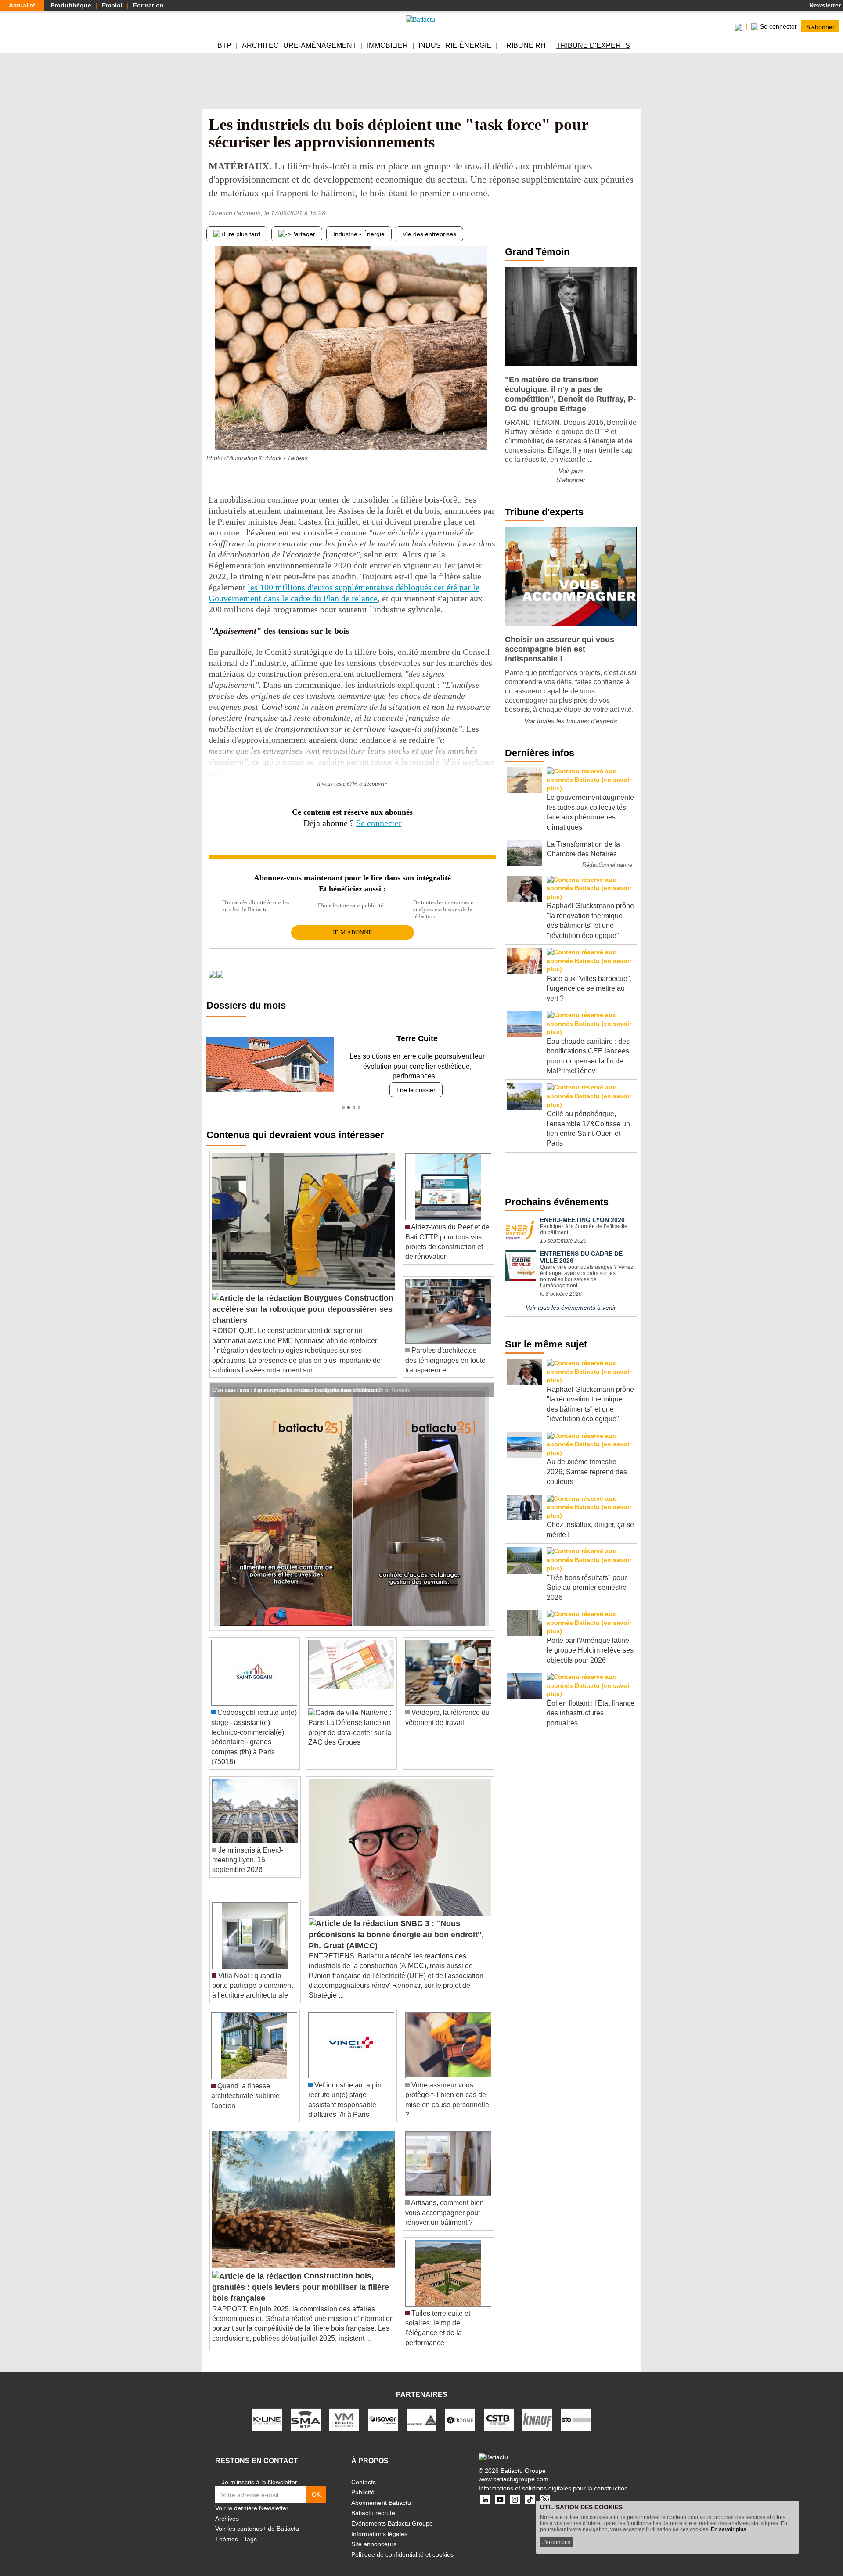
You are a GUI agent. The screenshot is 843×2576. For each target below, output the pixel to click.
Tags (250, 2529)
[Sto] (576, 2409)
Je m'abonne (352, 932)
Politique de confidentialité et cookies (402, 2544)
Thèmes (227, 2529)
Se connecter (379, 823)
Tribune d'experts (593, 45)
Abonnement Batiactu (381, 2493)
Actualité (22, 5)
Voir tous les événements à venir (571, 1308)
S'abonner (820, 26)
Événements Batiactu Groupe (392, 2514)
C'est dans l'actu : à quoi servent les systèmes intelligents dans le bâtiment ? (297, 1380)
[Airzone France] (460, 2409)
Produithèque (71, 5)
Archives (227, 2508)
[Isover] (383, 2409)
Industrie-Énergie (455, 45)
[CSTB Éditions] (499, 2409)
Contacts (364, 2472)
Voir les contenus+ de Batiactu (257, 2519)
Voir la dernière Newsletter (252, 2498)
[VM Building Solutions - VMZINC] (344, 2409)
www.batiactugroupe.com (513, 2469)
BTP (224, 45)
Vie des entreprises (429, 234)
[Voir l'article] (485, 1380)
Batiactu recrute (373, 2503)
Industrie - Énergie (359, 234)
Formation (148, 5)
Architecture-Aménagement (299, 45)
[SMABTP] (306, 2409)
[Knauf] (537, 2409)
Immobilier (387, 45)
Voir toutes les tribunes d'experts (571, 721)
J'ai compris (556, 2542)
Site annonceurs (374, 2534)
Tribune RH (524, 45)
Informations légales (379, 2524)
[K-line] (267, 2409)
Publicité (363, 2483)
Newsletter (824, 5)
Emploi (112, 5)
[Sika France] (421, 2409)
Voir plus (571, 471)
